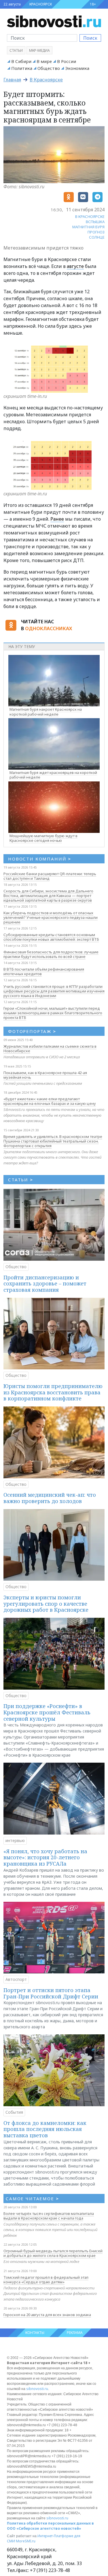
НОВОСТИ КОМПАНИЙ (40, 859)
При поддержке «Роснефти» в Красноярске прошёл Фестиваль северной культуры (47, 1712)
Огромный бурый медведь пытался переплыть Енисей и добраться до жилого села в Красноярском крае (53, 2253)
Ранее (57, 519)
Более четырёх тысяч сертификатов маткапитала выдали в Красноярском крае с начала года (49, 2216)
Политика (22, 68)
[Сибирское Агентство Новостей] (54, 21)
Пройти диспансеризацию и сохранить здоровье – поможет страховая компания (45, 1284)
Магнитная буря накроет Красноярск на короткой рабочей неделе (46, 712)
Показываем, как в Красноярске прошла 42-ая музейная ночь (45, 1075)
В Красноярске (46, 80)
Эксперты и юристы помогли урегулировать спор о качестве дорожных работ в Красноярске (46, 1604)
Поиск (90, 38)
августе (75, 266)
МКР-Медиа (39, 50)
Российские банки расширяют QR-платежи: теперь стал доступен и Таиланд (50, 876)
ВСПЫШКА (95, 222)
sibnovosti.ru (37, 2389)
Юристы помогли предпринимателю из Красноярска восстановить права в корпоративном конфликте (53, 1392)
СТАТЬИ (21, 1180)
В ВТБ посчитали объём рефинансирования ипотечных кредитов (44, 971)
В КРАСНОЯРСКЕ (90, 216)
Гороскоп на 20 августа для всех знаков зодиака (47, 2315)
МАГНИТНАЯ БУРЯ (88, 227)
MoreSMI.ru (26, 2541)
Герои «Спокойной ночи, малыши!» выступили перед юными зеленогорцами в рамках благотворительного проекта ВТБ (53, 1013)
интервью (15, 1840)
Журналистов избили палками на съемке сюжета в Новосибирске (50, 1049)
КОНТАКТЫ (35, 2333)
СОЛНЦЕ (97, 237)
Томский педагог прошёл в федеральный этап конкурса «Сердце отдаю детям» (46, 2280)
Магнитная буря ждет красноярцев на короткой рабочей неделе (53, 775)
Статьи (16, 50)
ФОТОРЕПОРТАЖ (32, 1031)
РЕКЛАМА (75, 2333)
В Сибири (21, 61)
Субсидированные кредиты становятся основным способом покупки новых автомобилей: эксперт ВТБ (51, 937)
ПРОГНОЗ (96, 232)
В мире (44, 61)
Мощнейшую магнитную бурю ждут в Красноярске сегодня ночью (43, 838)
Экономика (77, 68)
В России (67, 61)
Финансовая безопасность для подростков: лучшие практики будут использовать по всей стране (51, 954)
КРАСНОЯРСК (41, 4)
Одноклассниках (49, 628)
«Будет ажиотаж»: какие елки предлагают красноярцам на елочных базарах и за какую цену (50, 1101)
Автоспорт (16, 1979)
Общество (49, 68)
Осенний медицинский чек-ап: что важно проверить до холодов (50, 1498)
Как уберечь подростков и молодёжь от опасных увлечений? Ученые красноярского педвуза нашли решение (51, 917)
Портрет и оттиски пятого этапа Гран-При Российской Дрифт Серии (51, 1993)
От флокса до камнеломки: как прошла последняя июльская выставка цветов (45, 2129)
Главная (12, 80)
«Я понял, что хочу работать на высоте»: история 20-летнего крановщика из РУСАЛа (45, 1857)
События (14, 2112)
